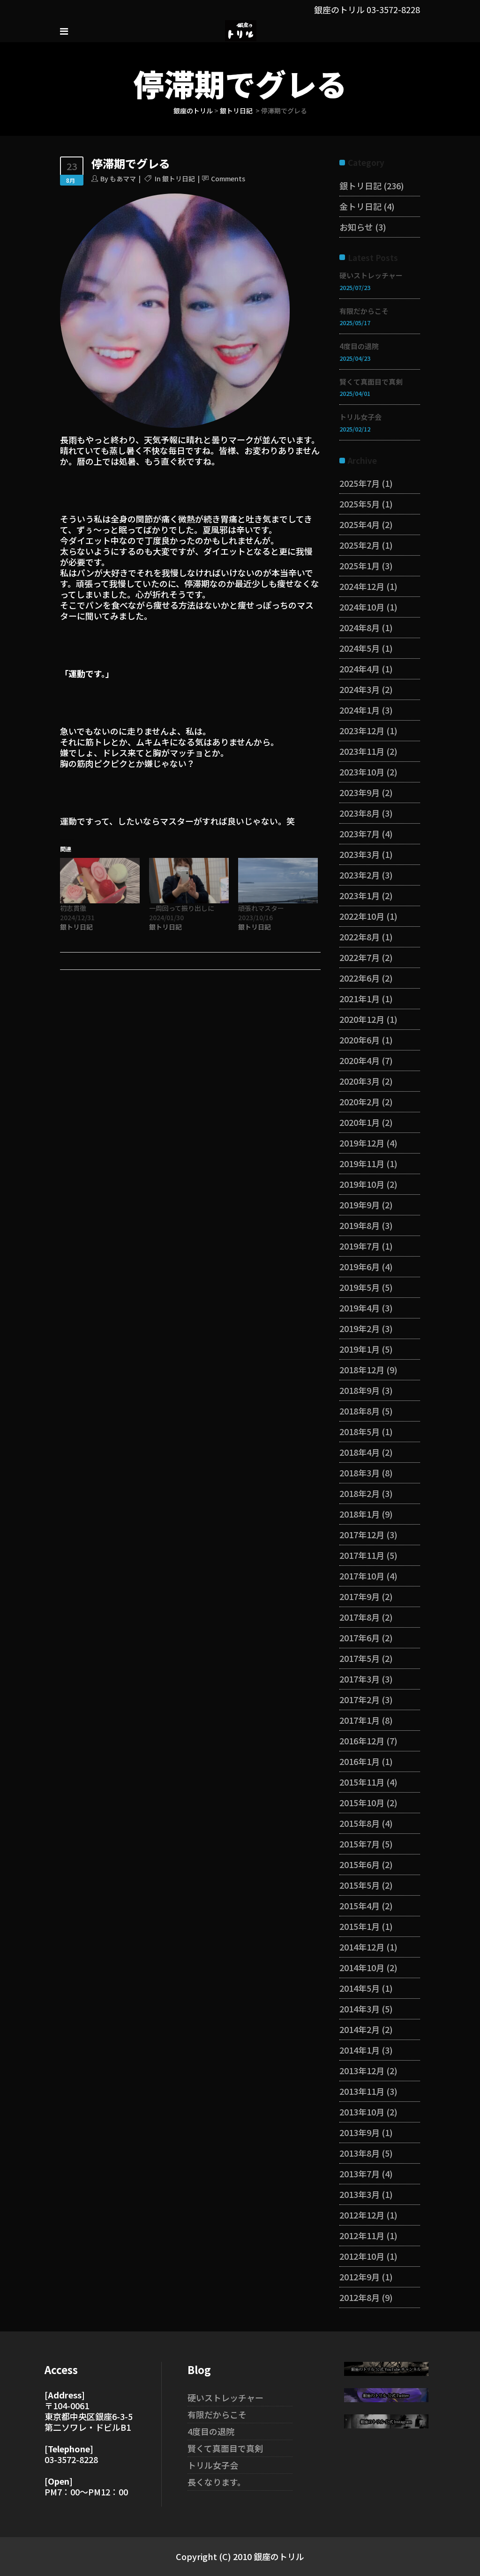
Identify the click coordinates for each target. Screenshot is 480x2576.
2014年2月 (360, 2029)
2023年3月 (360, 854)
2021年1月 (360, 998)
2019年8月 (360, 1225)
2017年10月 (362, 1576)
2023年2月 (360, 875)
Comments (228, 179)
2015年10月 (362, 1802)
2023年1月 (360, 895)
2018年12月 (362, 1370)
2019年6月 (360, 1266)
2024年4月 (360, 669)
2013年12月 (362, 2070)
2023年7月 (360, 834)
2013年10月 (362, 2112)
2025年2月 (360, 545)
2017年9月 (360, 1596)
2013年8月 (360, 2153)
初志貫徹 (73, 908)
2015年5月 (360, 1885)
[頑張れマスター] (278, 881)
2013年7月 (360, 2174)
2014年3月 (360, 2009)
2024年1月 (360, 710)
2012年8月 (360, 2297)
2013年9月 (360, 2132)
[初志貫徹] (100, 881)
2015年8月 (360, 1823)
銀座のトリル (193, 111)
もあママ (123, 179)
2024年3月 (360, 689)
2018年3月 (360, 1473)
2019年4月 (360, 1308)
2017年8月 (360, 1617)
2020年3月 (360, 1081)
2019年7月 (360, 1246)
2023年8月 (360, 813)
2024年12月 (362, 586)
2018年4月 (360, 1452)
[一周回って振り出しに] (189, 881)
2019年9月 (360, 1205)
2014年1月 (360, 2050)
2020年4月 (360, 1060)
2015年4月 (360, 1906)
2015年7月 (360, 1844)
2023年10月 (362, 772)
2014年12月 (362, 1947)
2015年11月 (362, 1782)
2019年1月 (360, 1349)
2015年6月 (360, 1864)
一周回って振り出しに (182, 908)
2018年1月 (360, 1514)
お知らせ (356, 227)
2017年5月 (360, 1658)
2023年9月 (360, 792)
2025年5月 (360, 504)
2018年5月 (360, 1431)
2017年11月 (362, 1555)
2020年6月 (360, 1040)
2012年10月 (362, 2256)
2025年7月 (360, 483)
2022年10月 (362, 916)
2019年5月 (360, 1287)
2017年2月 (360, 1699)
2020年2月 (360, 1102)
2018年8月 (360, 1411)
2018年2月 (360, 1493)
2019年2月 (360, 1328)
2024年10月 (362, 607)
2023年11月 (362, 751)
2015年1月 (360, 1926)
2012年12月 (362, 2215)
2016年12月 (362, 1741)
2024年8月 (360, 627)
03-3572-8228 (393, 9)
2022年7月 (360, 957)
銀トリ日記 (236, 111)
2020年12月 (362, 1019)
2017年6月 (360, 1638)
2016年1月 (360, 1761)
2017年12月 (362, 1534)
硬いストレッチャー (371, 275)
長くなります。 (217, 2482)
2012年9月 (360, 2277)
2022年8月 (360, 937)
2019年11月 (362, 1163)
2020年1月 (360, 1122)
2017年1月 (360, 1720)
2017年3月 (360, 1679)
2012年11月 (362, 2235)
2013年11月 (362, 2091)
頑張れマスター (261, 908)
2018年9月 (360, 1390)
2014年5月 (360, 1988)
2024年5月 (360, 648)
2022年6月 (360, 978)
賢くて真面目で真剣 (371, 382)
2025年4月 (360, 524)
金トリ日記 (360, 206)
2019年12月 (362, 1143)
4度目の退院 (359, 346)
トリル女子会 (360, 417)
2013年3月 (360, 2194)
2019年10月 (362, 1184)
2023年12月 (362, 730)
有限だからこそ (364, 311)
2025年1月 (360, 566)
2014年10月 (362, 1967)
